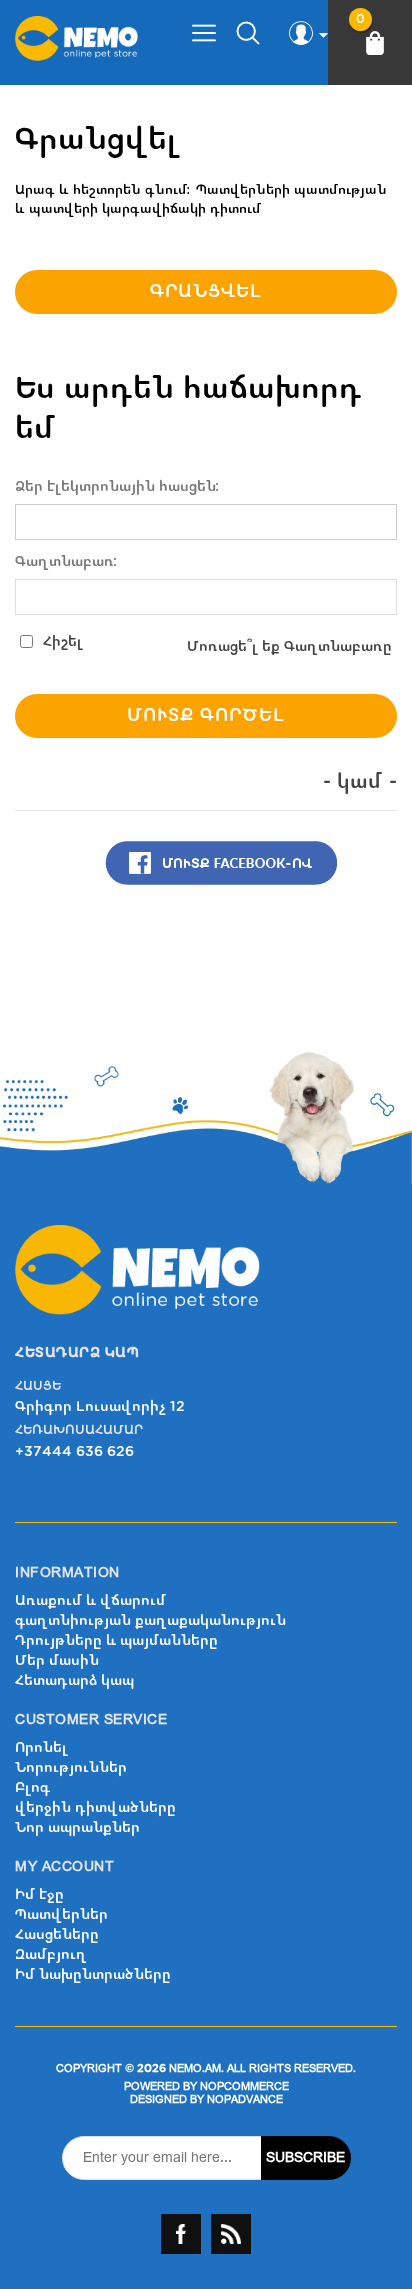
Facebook (181, 2234)
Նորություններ (71, 1767)
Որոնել (41, 1747)
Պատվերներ (61, 1914)
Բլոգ (32, 1787)
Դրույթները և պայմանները (116, 1640)
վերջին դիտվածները (95, 1807)
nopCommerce (244, 2086)
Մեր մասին (57, 1660)
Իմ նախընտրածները (93, 1974)
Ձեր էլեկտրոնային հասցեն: (117, 487)
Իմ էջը (39, 1894)
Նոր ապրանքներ (77, 1827)
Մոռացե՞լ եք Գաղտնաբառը (289, 647)
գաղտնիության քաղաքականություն (150, 1620)
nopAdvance (245, 2099)
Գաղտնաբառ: (66, 562)
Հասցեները (57, 1934)
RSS (231, 2234)
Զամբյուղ (51, 1954)
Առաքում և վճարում (90, 1600)
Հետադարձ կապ (74, 1680)
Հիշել (63, 642)
